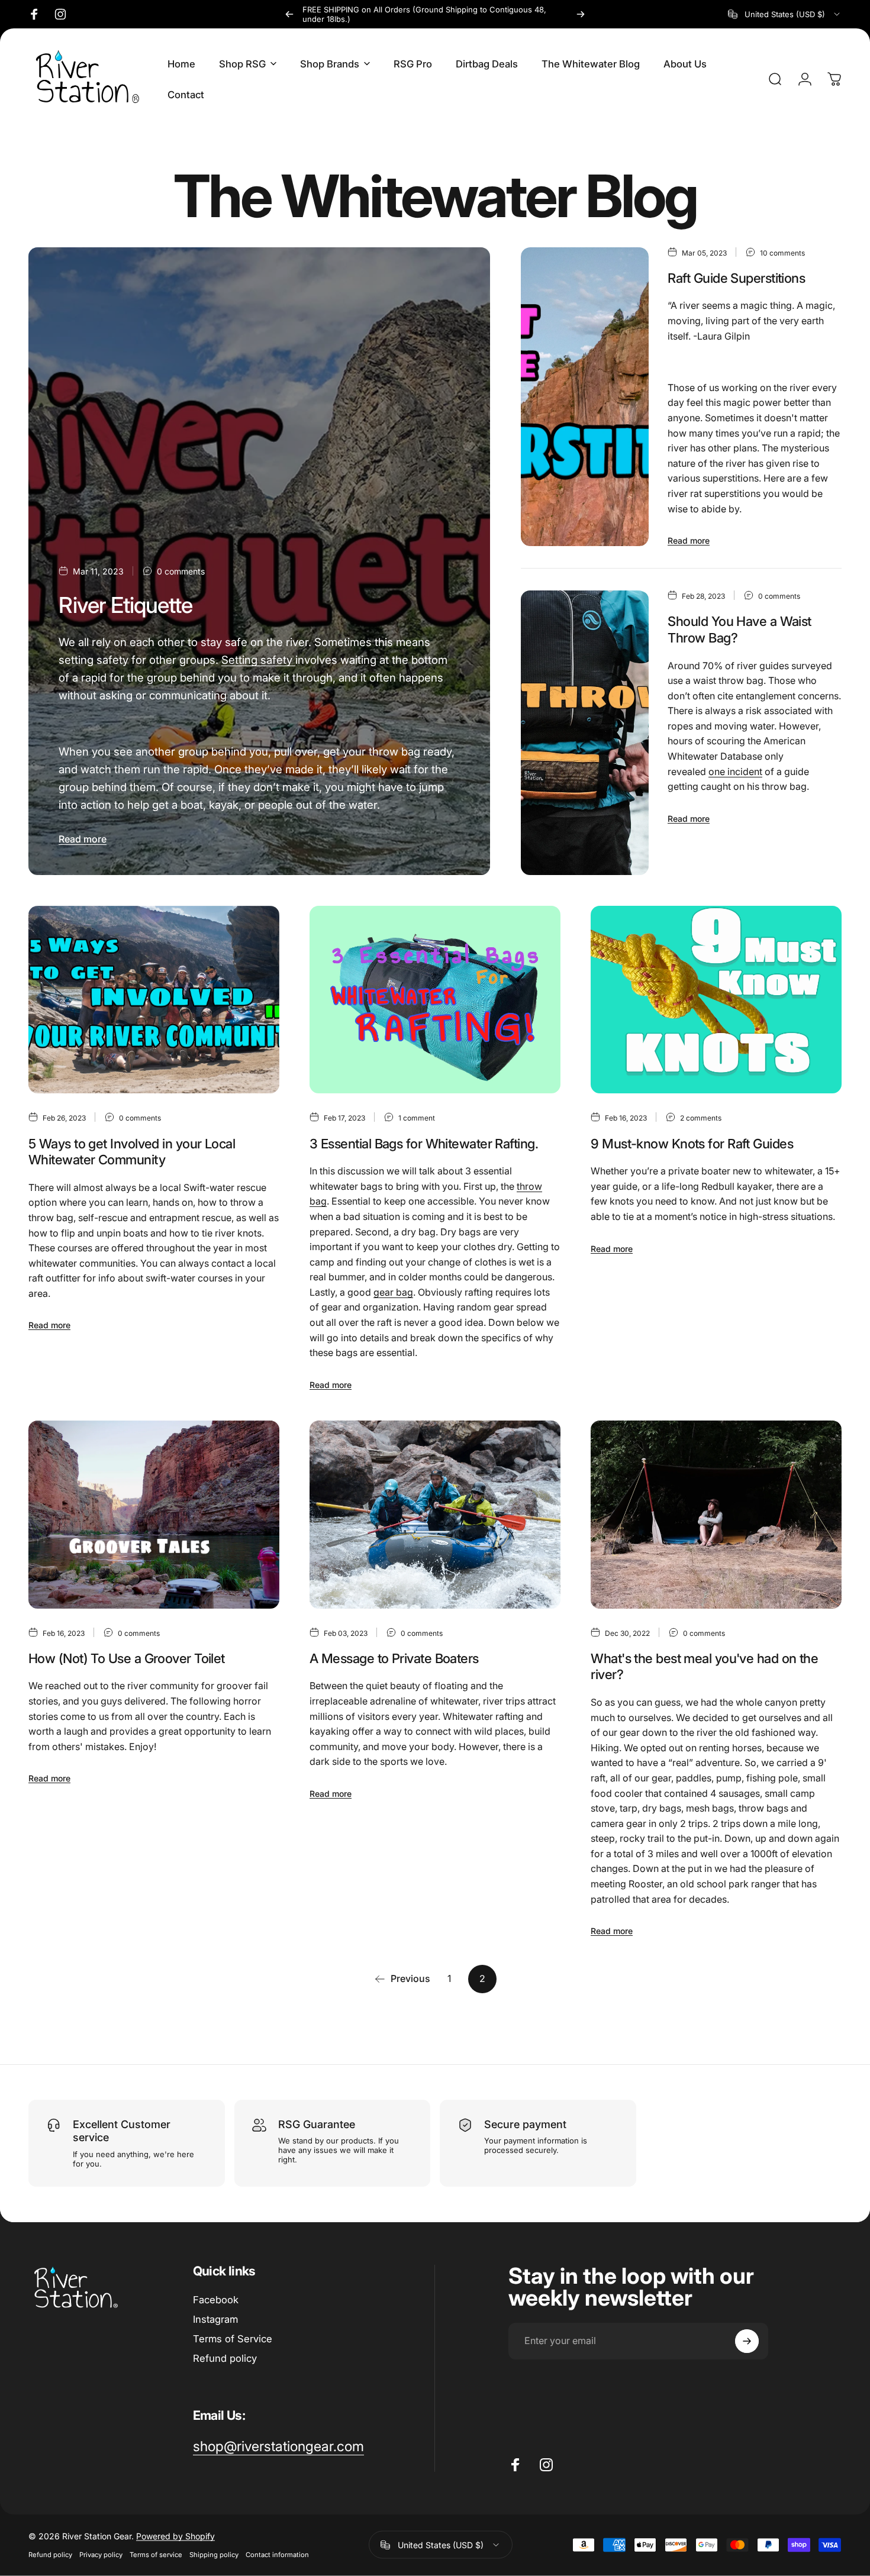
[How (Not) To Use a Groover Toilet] (154, 1515)
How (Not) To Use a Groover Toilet (127, 1658)
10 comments (782, 253)
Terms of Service (233, 2339)
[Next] (581, 14)
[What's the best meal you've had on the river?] (716, 1515)
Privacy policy (101, 2555)
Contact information (277, 2555)
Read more (83, 839)
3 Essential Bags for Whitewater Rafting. (424, 1144)
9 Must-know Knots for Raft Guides (692, 1144)
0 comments (181, 571)
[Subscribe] (747, 2341)
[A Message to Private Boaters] (435, 1515)
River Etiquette (125, 605)
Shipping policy (214, 2555)
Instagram (215, 2319)
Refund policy (225, 2358)
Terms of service (156, 2555)
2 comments (701, 1118)
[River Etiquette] (259, 561)
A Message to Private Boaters (394, 1658)
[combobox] (785, 14)
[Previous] (289, 14)
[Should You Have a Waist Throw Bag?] (585, 733)
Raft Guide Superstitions (736, 278)
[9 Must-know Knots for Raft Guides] (716, 1000)
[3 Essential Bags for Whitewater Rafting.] (435, 1000)
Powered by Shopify (175, 2536)
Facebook (216, 2300)
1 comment (417, 1118)
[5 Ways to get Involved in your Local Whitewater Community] (154, 1000)
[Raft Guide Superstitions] (585, 397)
